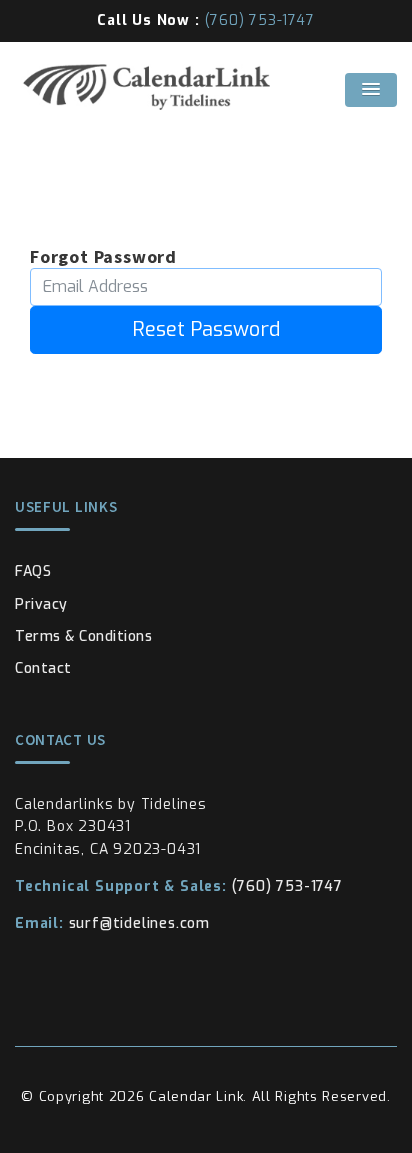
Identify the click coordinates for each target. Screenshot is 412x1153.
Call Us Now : (205, 20)
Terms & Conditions (83, 636)
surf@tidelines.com (112, 923)
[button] (371, 90)
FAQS (33, 571)
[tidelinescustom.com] (206, 87)
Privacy (41, 604)
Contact (43, 668)
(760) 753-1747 (179, 886)
